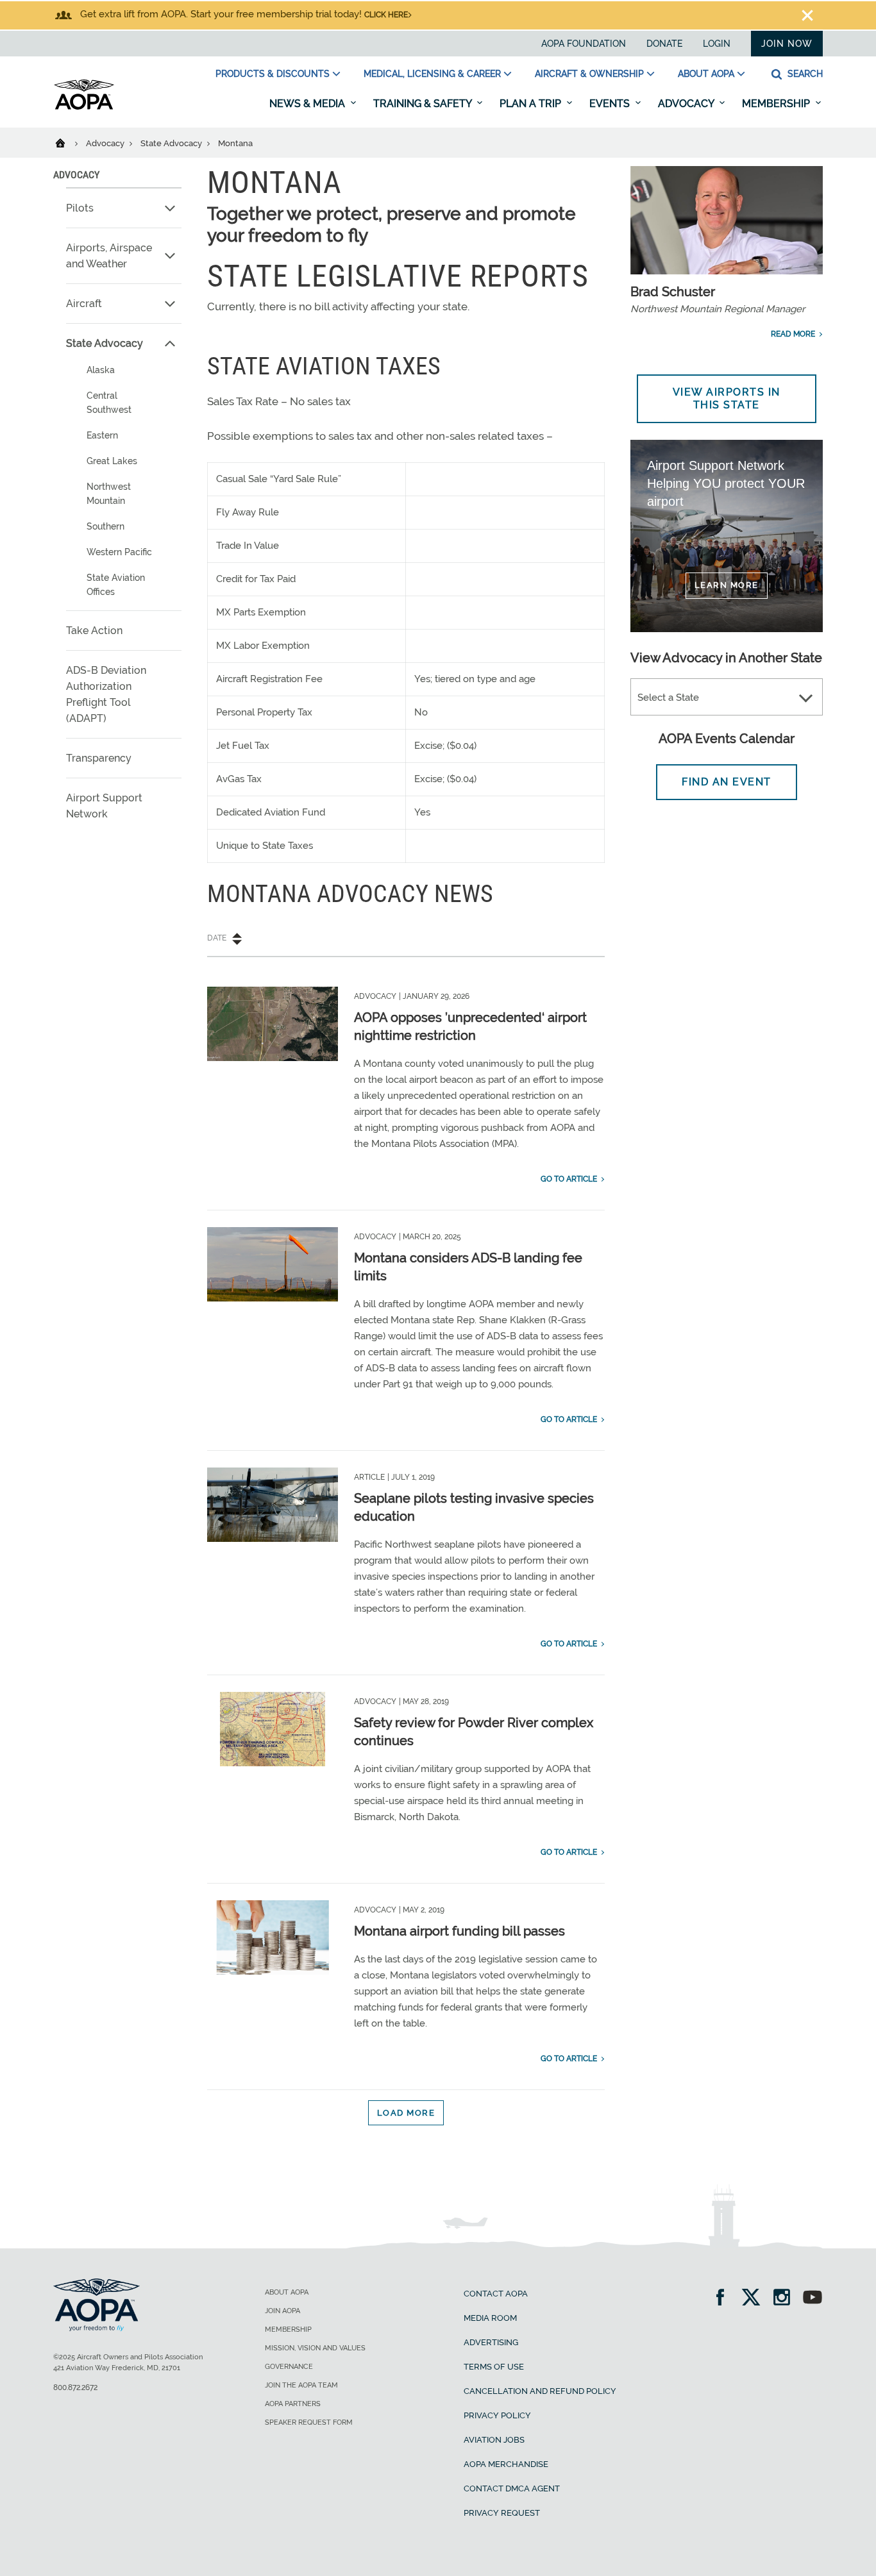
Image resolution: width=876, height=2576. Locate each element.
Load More (406, 2113)
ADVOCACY (76, 175)
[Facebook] (724, 2299)
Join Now (787, 44)
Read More (793, 334)
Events (611, 104)
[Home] (68, 142)
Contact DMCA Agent (512, 2488)
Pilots (80, 208)
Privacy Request (502, 2513)
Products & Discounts (273, 74)
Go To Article (569, 1179)
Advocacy (687, 104)
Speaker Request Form (309, 2422)
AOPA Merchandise (506, 2464)
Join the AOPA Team (301, 2385)
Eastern (102, 435)
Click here (386, 15)
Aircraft (84, 304)
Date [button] (217, 938)
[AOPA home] (84, 107)
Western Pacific (119, 552)
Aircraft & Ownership (589, 74)
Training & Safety (424, 104)
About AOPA (706, 74)
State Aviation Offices (116, 585)
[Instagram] (786, 2299)
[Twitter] (755, 2299)
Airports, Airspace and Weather (109, 256)
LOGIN (717, 44)
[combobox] (727, 698)
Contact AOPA (496, 2294)
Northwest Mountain (109, 494)
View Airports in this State (727, 398)
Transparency (99, 758)
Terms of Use (494, 2367)
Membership (777, 104)
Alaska (101, 370)
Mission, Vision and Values (315, 2348)
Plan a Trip (532, 104)
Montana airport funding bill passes (459, 1931)
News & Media (308, 104)
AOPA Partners (293, 2404)
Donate (664, 44)
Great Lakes (112, 461)
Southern (105, 526)
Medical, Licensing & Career (432, 74)
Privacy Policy (497, 2415)
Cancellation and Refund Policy (540, 2391)
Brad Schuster (673, 292)
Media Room (490, 2318)
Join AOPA (282, 2311)
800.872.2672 (75, 2388)
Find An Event (727, 782)
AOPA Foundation (584, 44)
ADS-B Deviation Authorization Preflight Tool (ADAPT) (106, 694)
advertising (491, 2342)
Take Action (94, 631)
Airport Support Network (104, 806)
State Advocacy (172, 143)
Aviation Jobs (494, 2440)
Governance (289, 2367)
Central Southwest (109, 403)
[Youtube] (813, 2299)
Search (804, 74)
